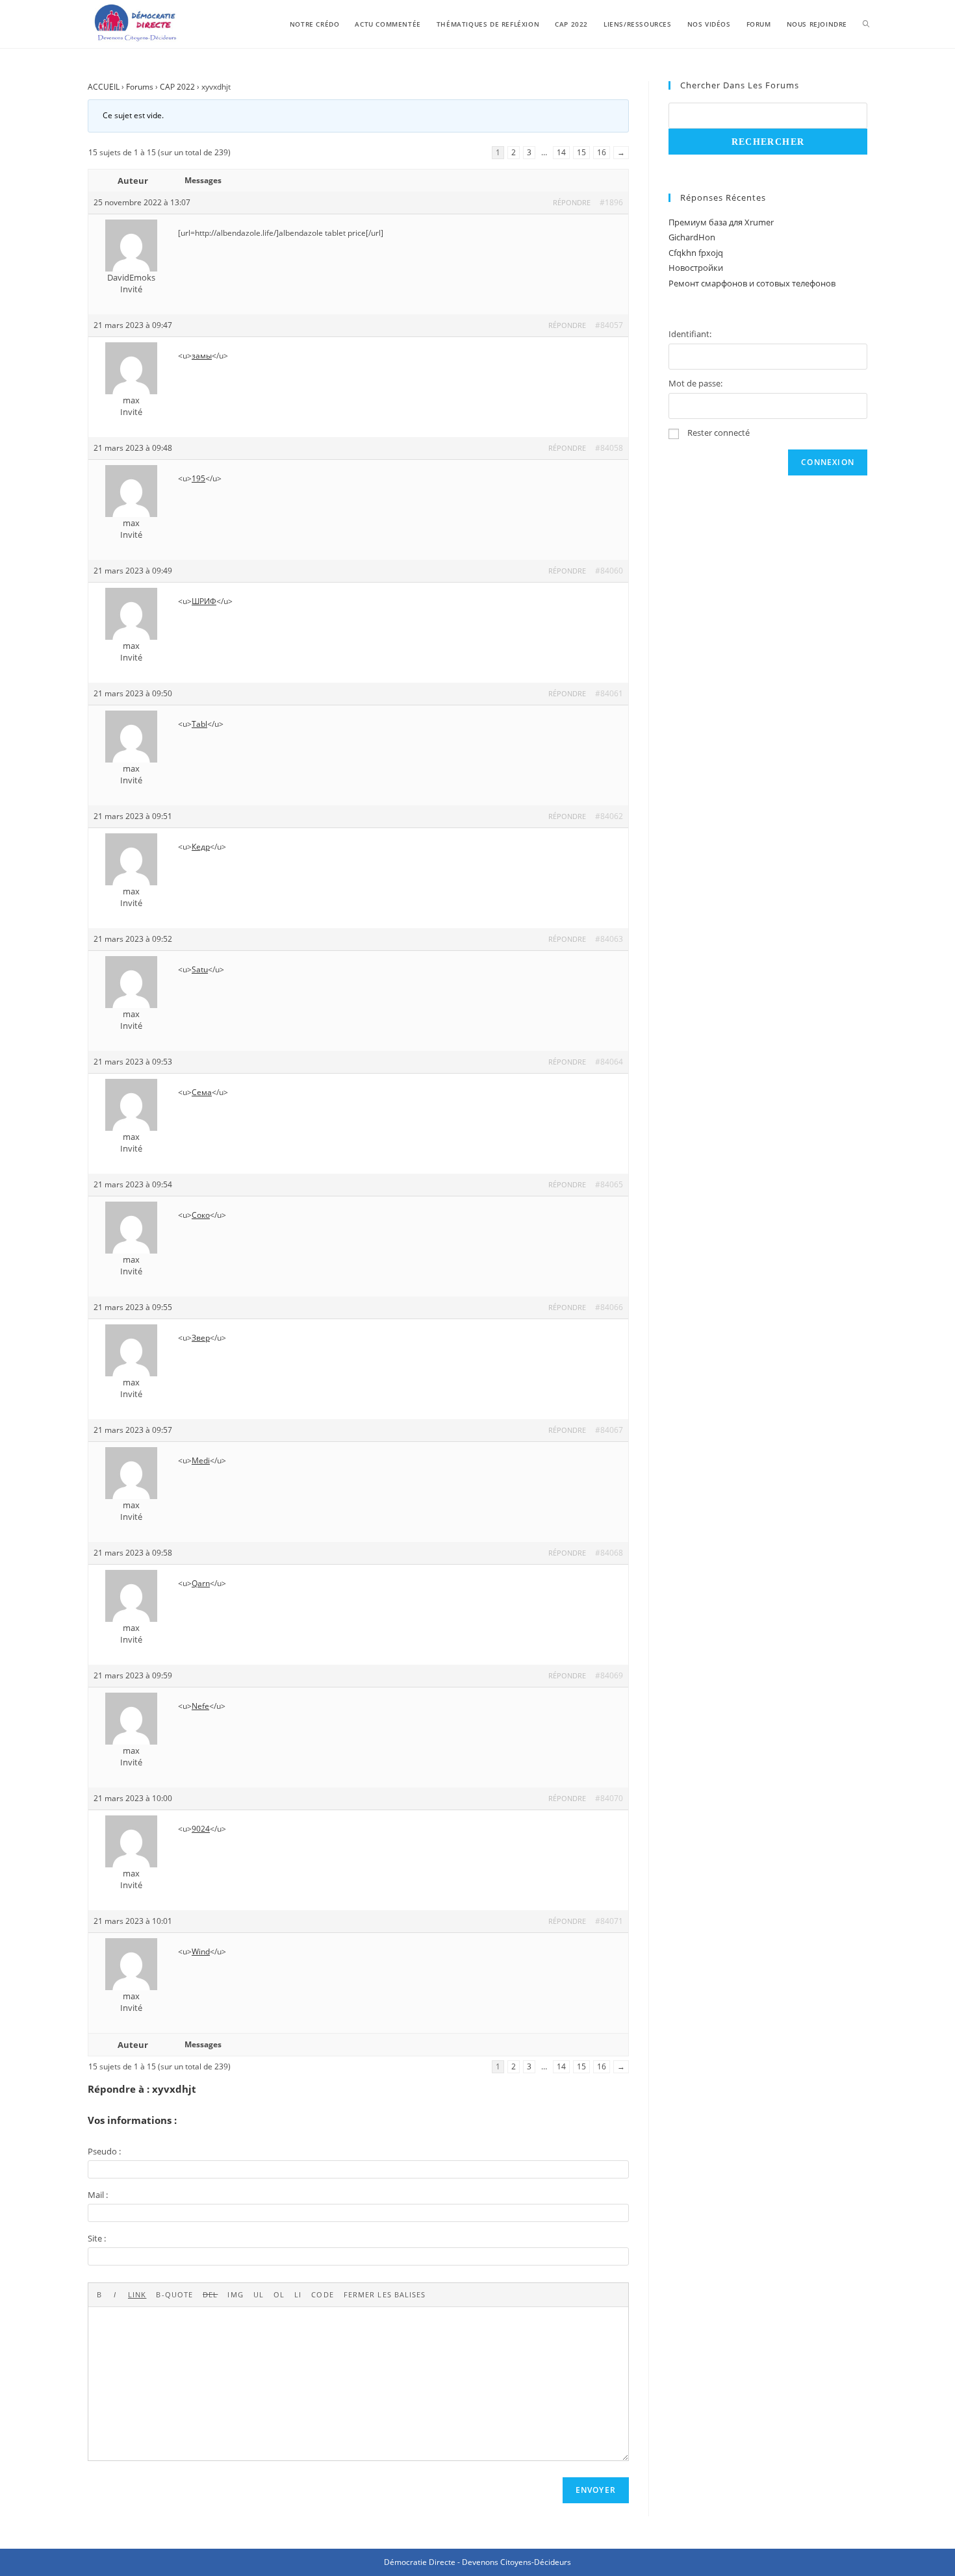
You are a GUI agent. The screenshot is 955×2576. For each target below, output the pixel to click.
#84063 (609, 939)
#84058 (609, 448)
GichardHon (692, 237)
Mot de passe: (695, 383)
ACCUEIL (104, 87)
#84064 (609, 1062)
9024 (201, 1829)
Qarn (201, 1583)
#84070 (609, 1798)
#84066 (609, 1307)
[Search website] (866, 24)
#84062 (609, 816)
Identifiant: (690, 334)
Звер (201, 1338)
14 (561, 152)
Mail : (98, 2195)
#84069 (609, 1675)
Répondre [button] (572, 202)
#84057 (609, 325)
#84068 (609, 1553)
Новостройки (696, 268)
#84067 (609, 1430)
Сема (202, 1092)
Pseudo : (104, 2151)
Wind (201, 1951)
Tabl (199, 724)
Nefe (200, 1706)
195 (198, 478)
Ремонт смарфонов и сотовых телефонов (752, 283)
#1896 (611, 202)
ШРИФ (204, 601)
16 (602, 152)
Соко (201, 1215)
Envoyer (596, 2490)
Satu (200, 969)
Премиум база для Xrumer (721, 222)
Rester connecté (719, 433)
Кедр (201, 847)
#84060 (609, 571)
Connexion (828, 462)
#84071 (609, 1921)
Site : (97, 2238)
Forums (140, 87)
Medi (201, 1460)
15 (581, 152)
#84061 (609, 693)
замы (202, 356)
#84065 (609, 1184)
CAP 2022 (177, 87)
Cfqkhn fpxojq (696, 253)
